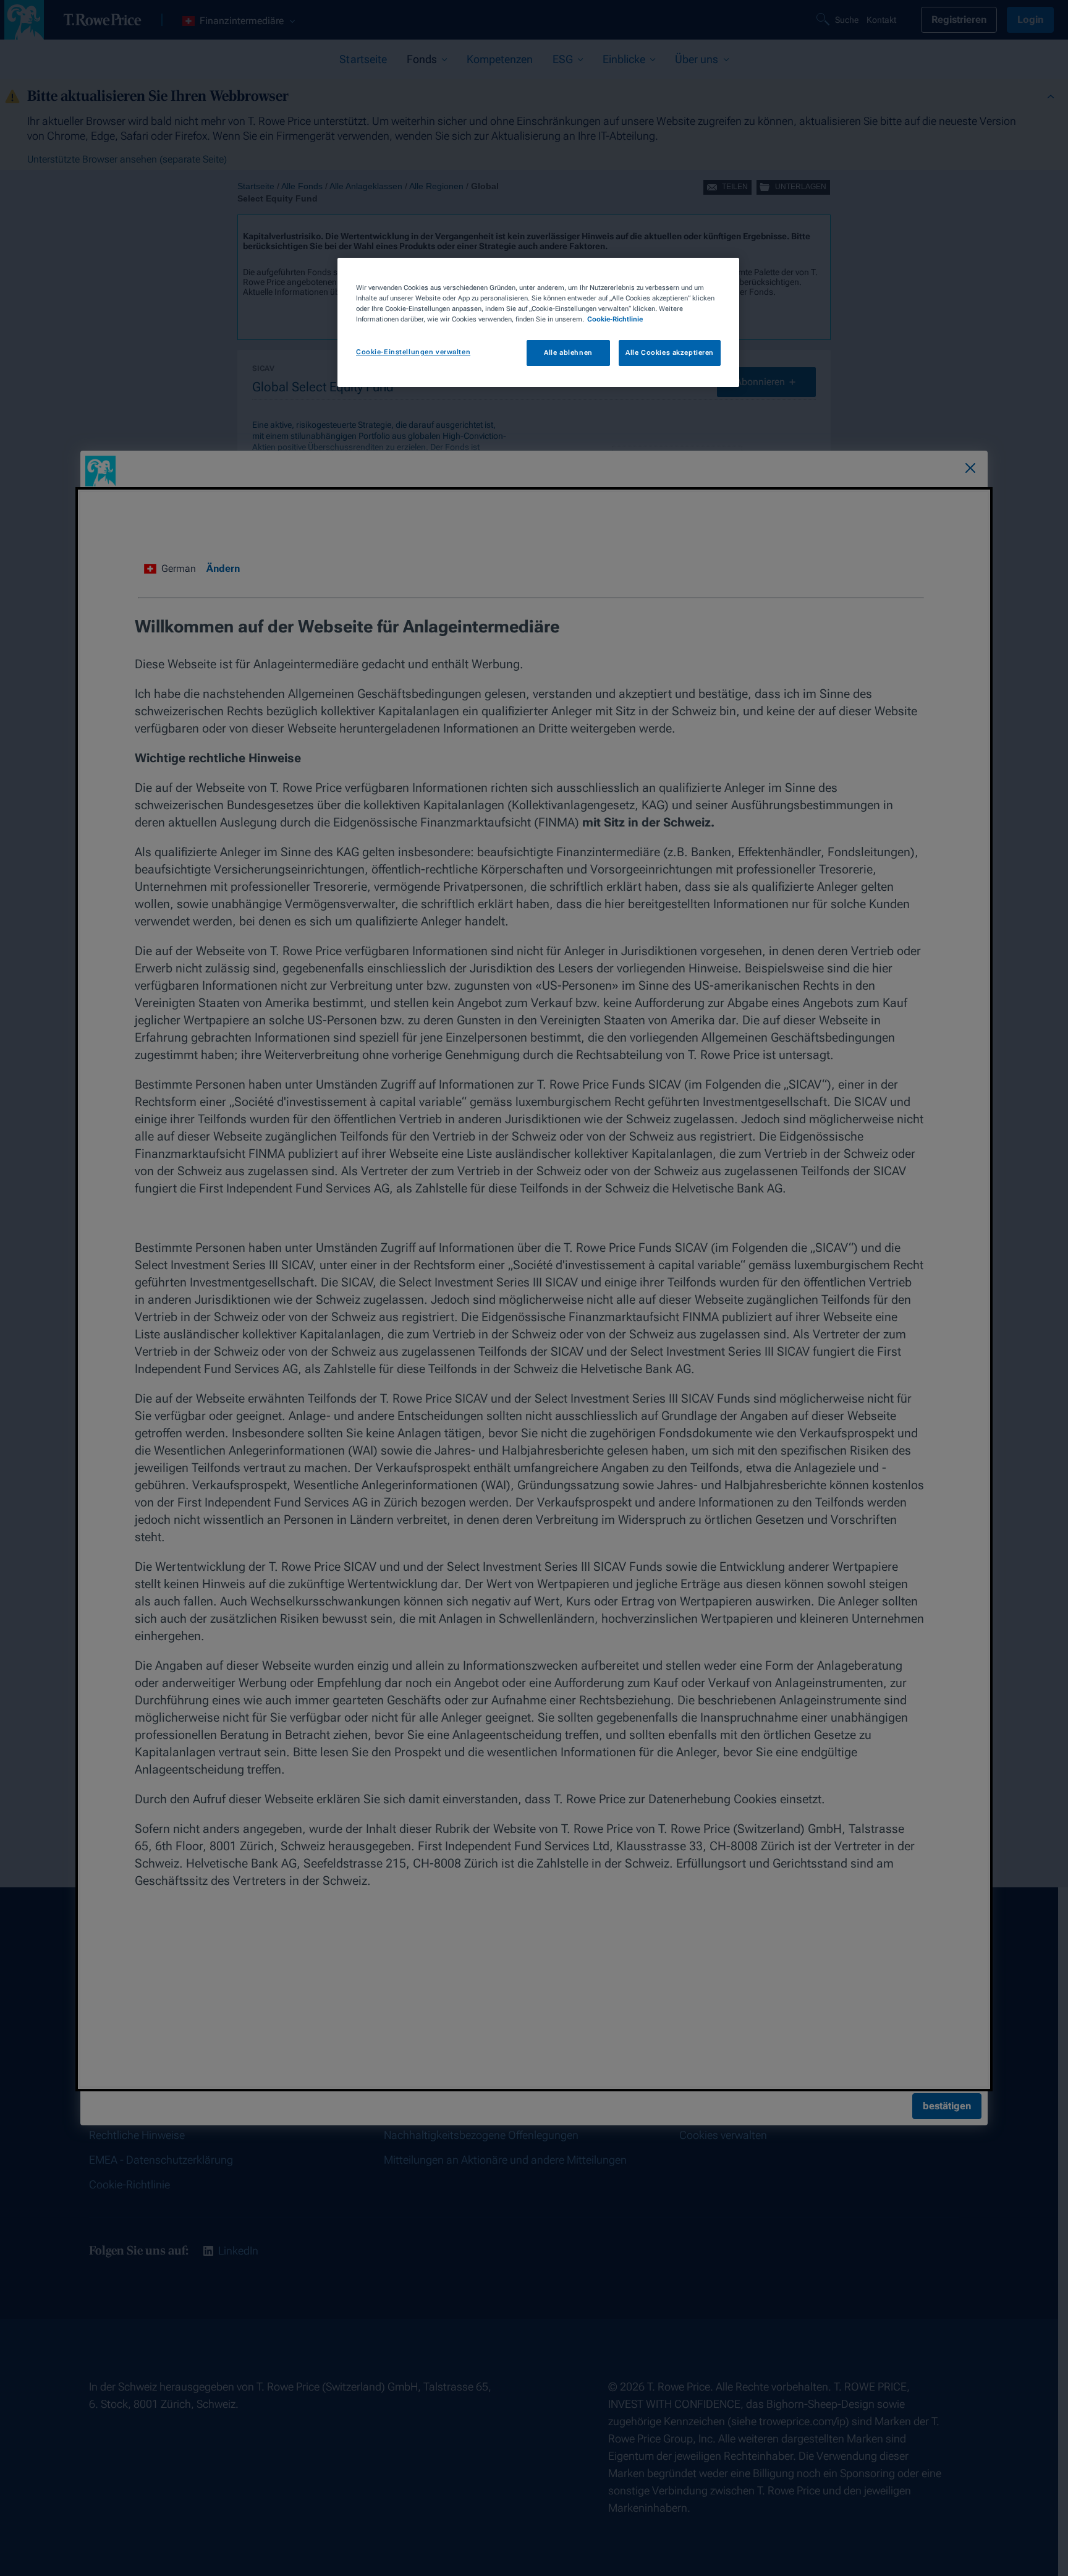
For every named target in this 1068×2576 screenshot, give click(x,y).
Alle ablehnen (568, 352)
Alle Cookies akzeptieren (670, 352)
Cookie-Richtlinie (615, 319)
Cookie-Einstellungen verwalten (413, 352)
